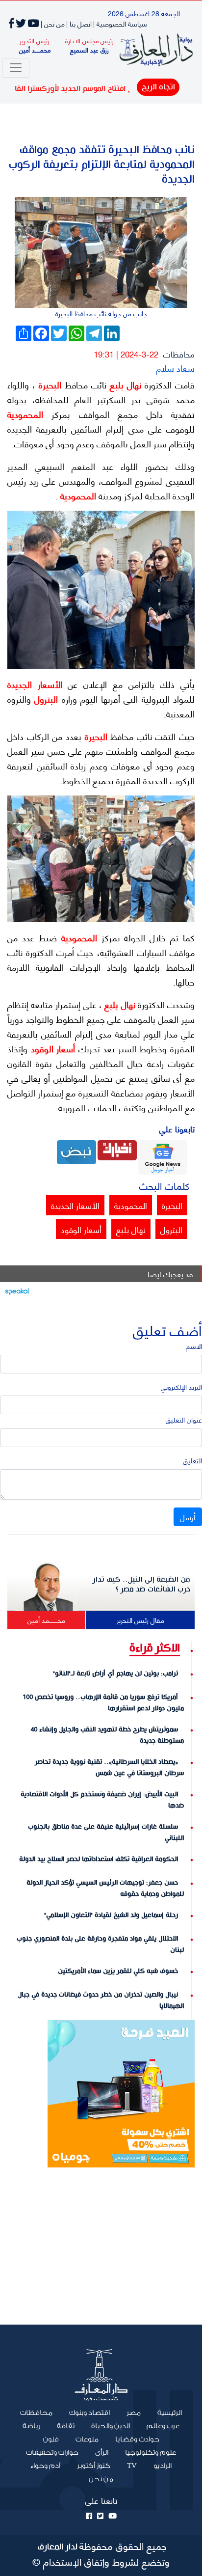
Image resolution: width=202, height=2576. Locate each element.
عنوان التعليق (184, 1419)
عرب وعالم (163, 2426)
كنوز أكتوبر (94, 2466)
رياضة (31, 2426)
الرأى (102, 2453)
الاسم (194, 1346)
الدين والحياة (111, 2426)
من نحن (101, 2479)
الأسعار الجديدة (35, 684)
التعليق (192, 1460)
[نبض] (76, 1151)
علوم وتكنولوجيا (151, 2453)
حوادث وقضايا (137, 2439)
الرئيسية (165, 2412)
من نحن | (53, 23)
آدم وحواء (45, 2466)
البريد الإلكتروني (181, 1386)
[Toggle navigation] (16, 68)
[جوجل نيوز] (163, 1156)
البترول (44, 699)
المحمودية (25, 414)
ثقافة (66, 2426)
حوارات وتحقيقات (52, 2453)
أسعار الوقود (51, 1048)
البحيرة (48, 384)
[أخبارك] (117, 1149)
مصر (134, 2413)
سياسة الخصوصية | (120, 23)
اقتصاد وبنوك (89, 2413)
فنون (51, 2439)
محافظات (179, 354)
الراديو (163, 2466)
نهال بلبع (124, 384)
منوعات (87, 2439)
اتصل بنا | (79, 23)
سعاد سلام (175, 368)
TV (132, 2466)
